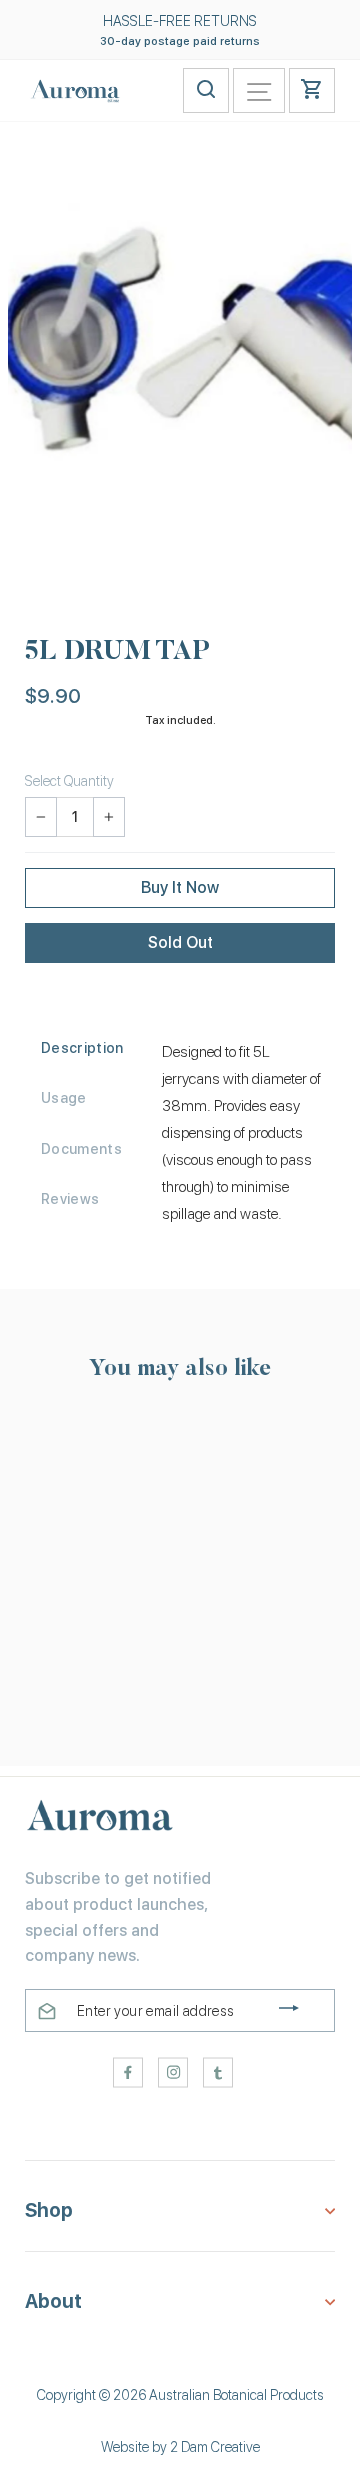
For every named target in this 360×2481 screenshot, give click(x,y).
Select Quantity (69, 781)
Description (82, 1048)
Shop (49, 2210)
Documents (81, 1149)
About (53, 2301)
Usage (64, 1098)
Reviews (70, 1199)
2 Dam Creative (215, 2447)
